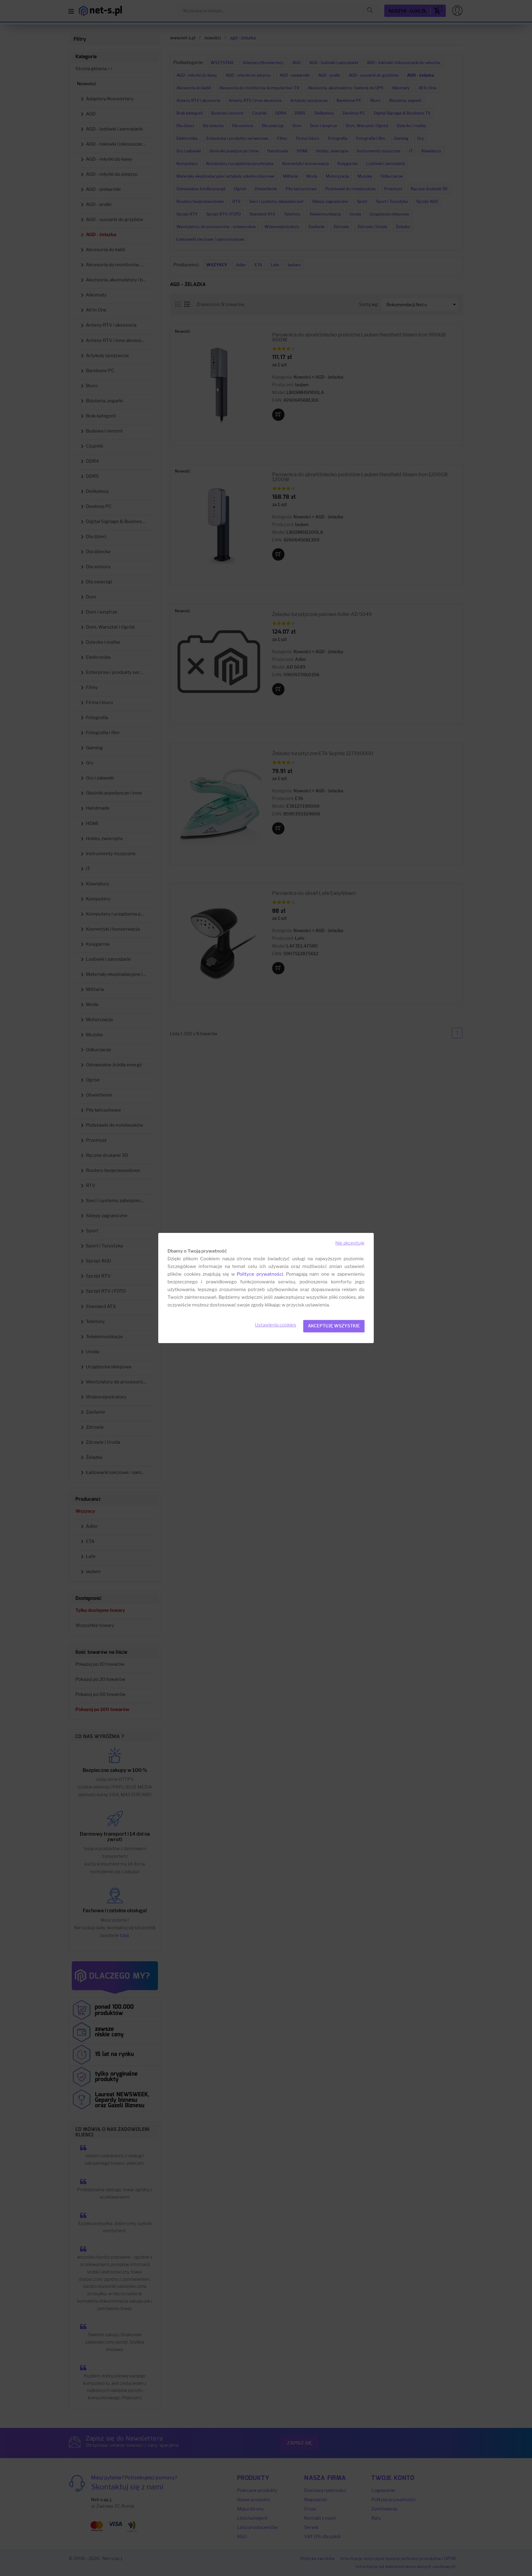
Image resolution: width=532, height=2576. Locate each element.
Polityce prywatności (260, 1274)
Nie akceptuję (350, 1243)
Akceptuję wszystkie (334, 1326)
